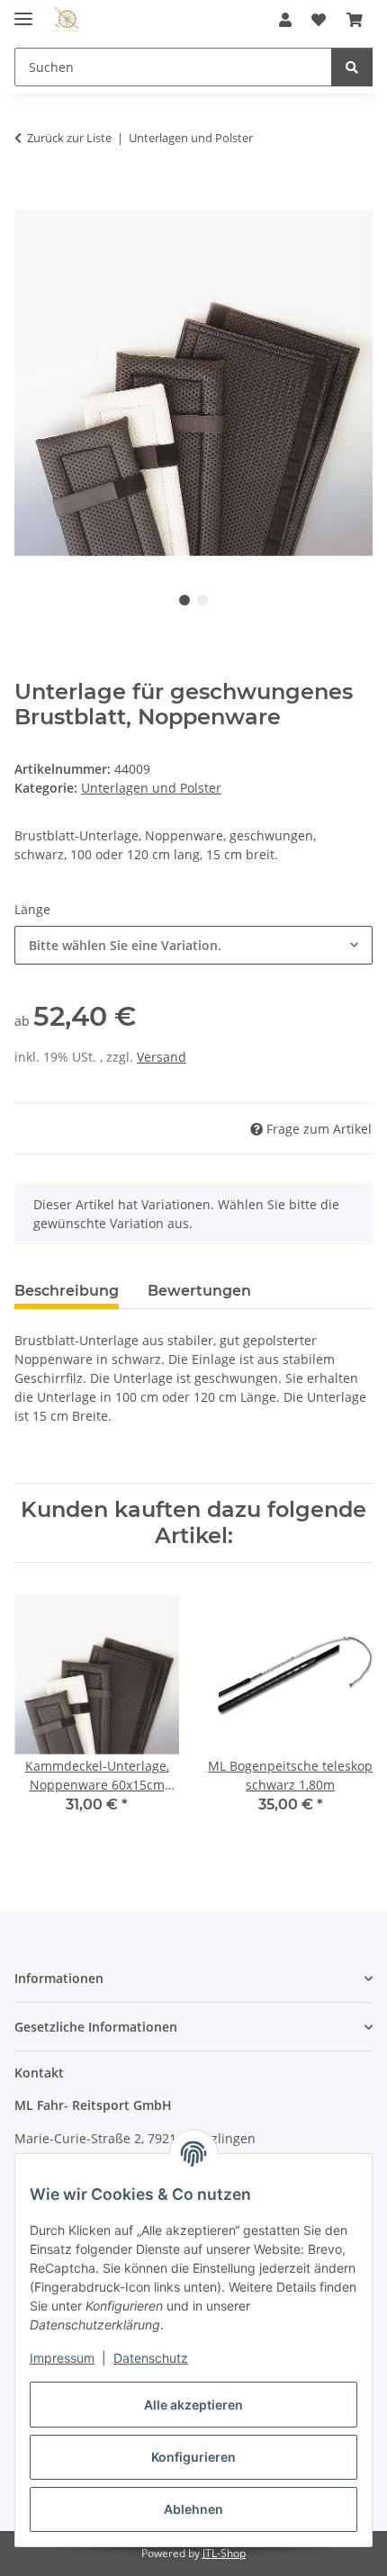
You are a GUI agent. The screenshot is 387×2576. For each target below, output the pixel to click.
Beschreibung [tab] (67, 1291)
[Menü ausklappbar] (23, 11)
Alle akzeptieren (193, 2405)
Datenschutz (151, 2358)
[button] (285, 20)
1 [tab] (184, 600)
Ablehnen (193, 2509)
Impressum (62, 2358)
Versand (162, 1057)
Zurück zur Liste (69, 138)
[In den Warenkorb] (29, 194)
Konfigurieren (193, 2457)
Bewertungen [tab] (199, 1291)
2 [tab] (202, 600)
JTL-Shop (224, 2553)
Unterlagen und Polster (151, 788)
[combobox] (193, 945)
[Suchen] (352, 67)
